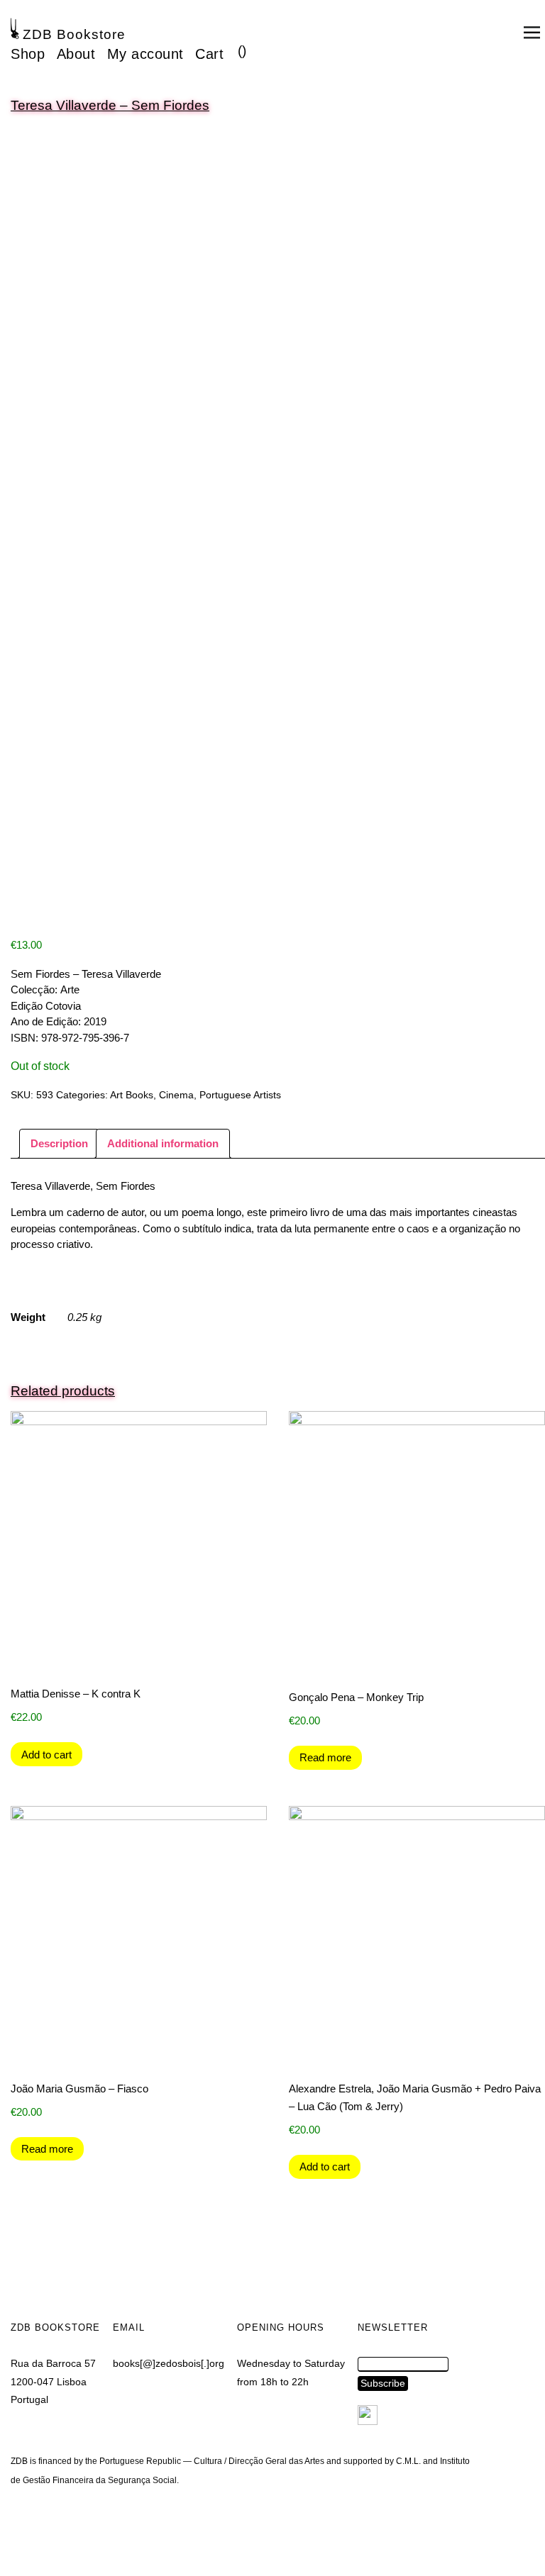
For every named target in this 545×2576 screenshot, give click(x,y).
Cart (209, 54)
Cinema (176, 1095)
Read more (325, 1757)
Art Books (132, 1095)
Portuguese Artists (240, 1095)
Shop (28, 54)
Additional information (163, 1143)
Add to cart (46, 1755)
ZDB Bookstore (74, 34)
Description (59, 1143)
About (76, 54)
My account (145, 54)
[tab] (59, 1144)
